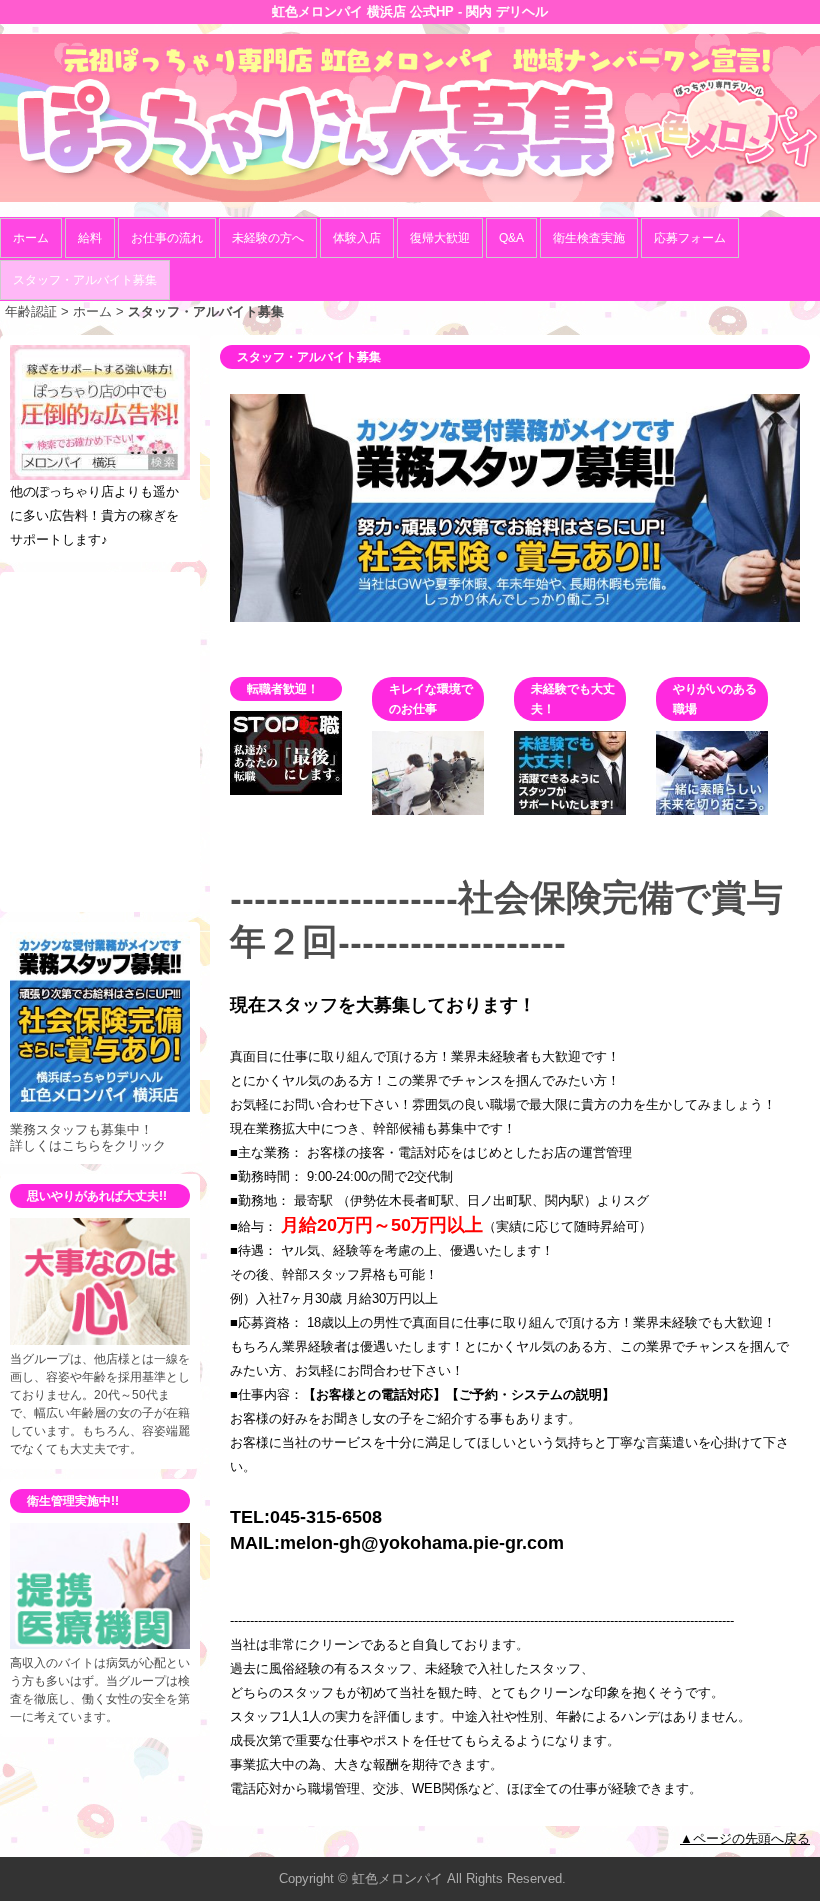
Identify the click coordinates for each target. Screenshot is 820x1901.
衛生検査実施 (589, 238)
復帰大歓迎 (440, 238)
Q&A (511, 238)
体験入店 (357, 238)
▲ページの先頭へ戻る (745, 1838)
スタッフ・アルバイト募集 (85, 280)
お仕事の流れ (167, 238)
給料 (90, 238)
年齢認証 (31, 311)
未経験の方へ (268, 238)
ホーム (31, 238)
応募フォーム (690, 238)
